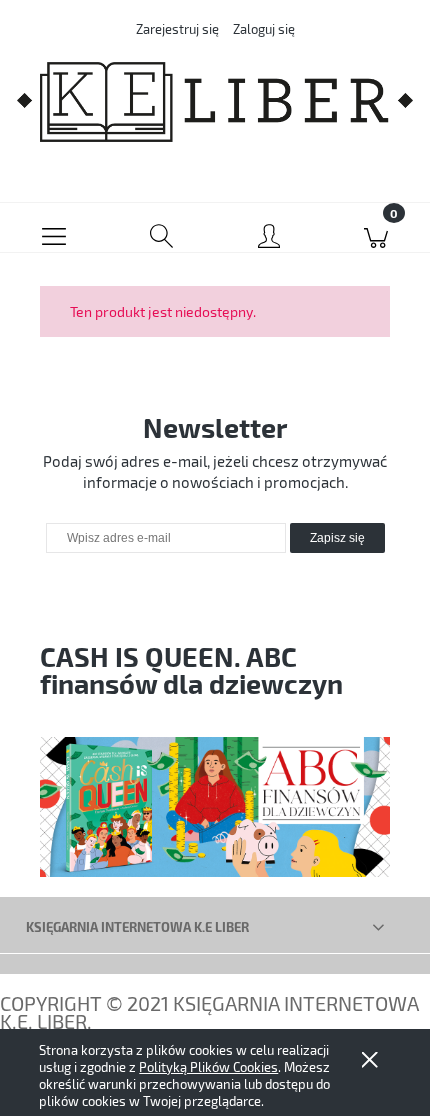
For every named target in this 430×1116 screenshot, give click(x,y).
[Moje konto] (269, 232)
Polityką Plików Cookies (208, 1067)
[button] (54, 228)
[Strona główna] (215, 102)
